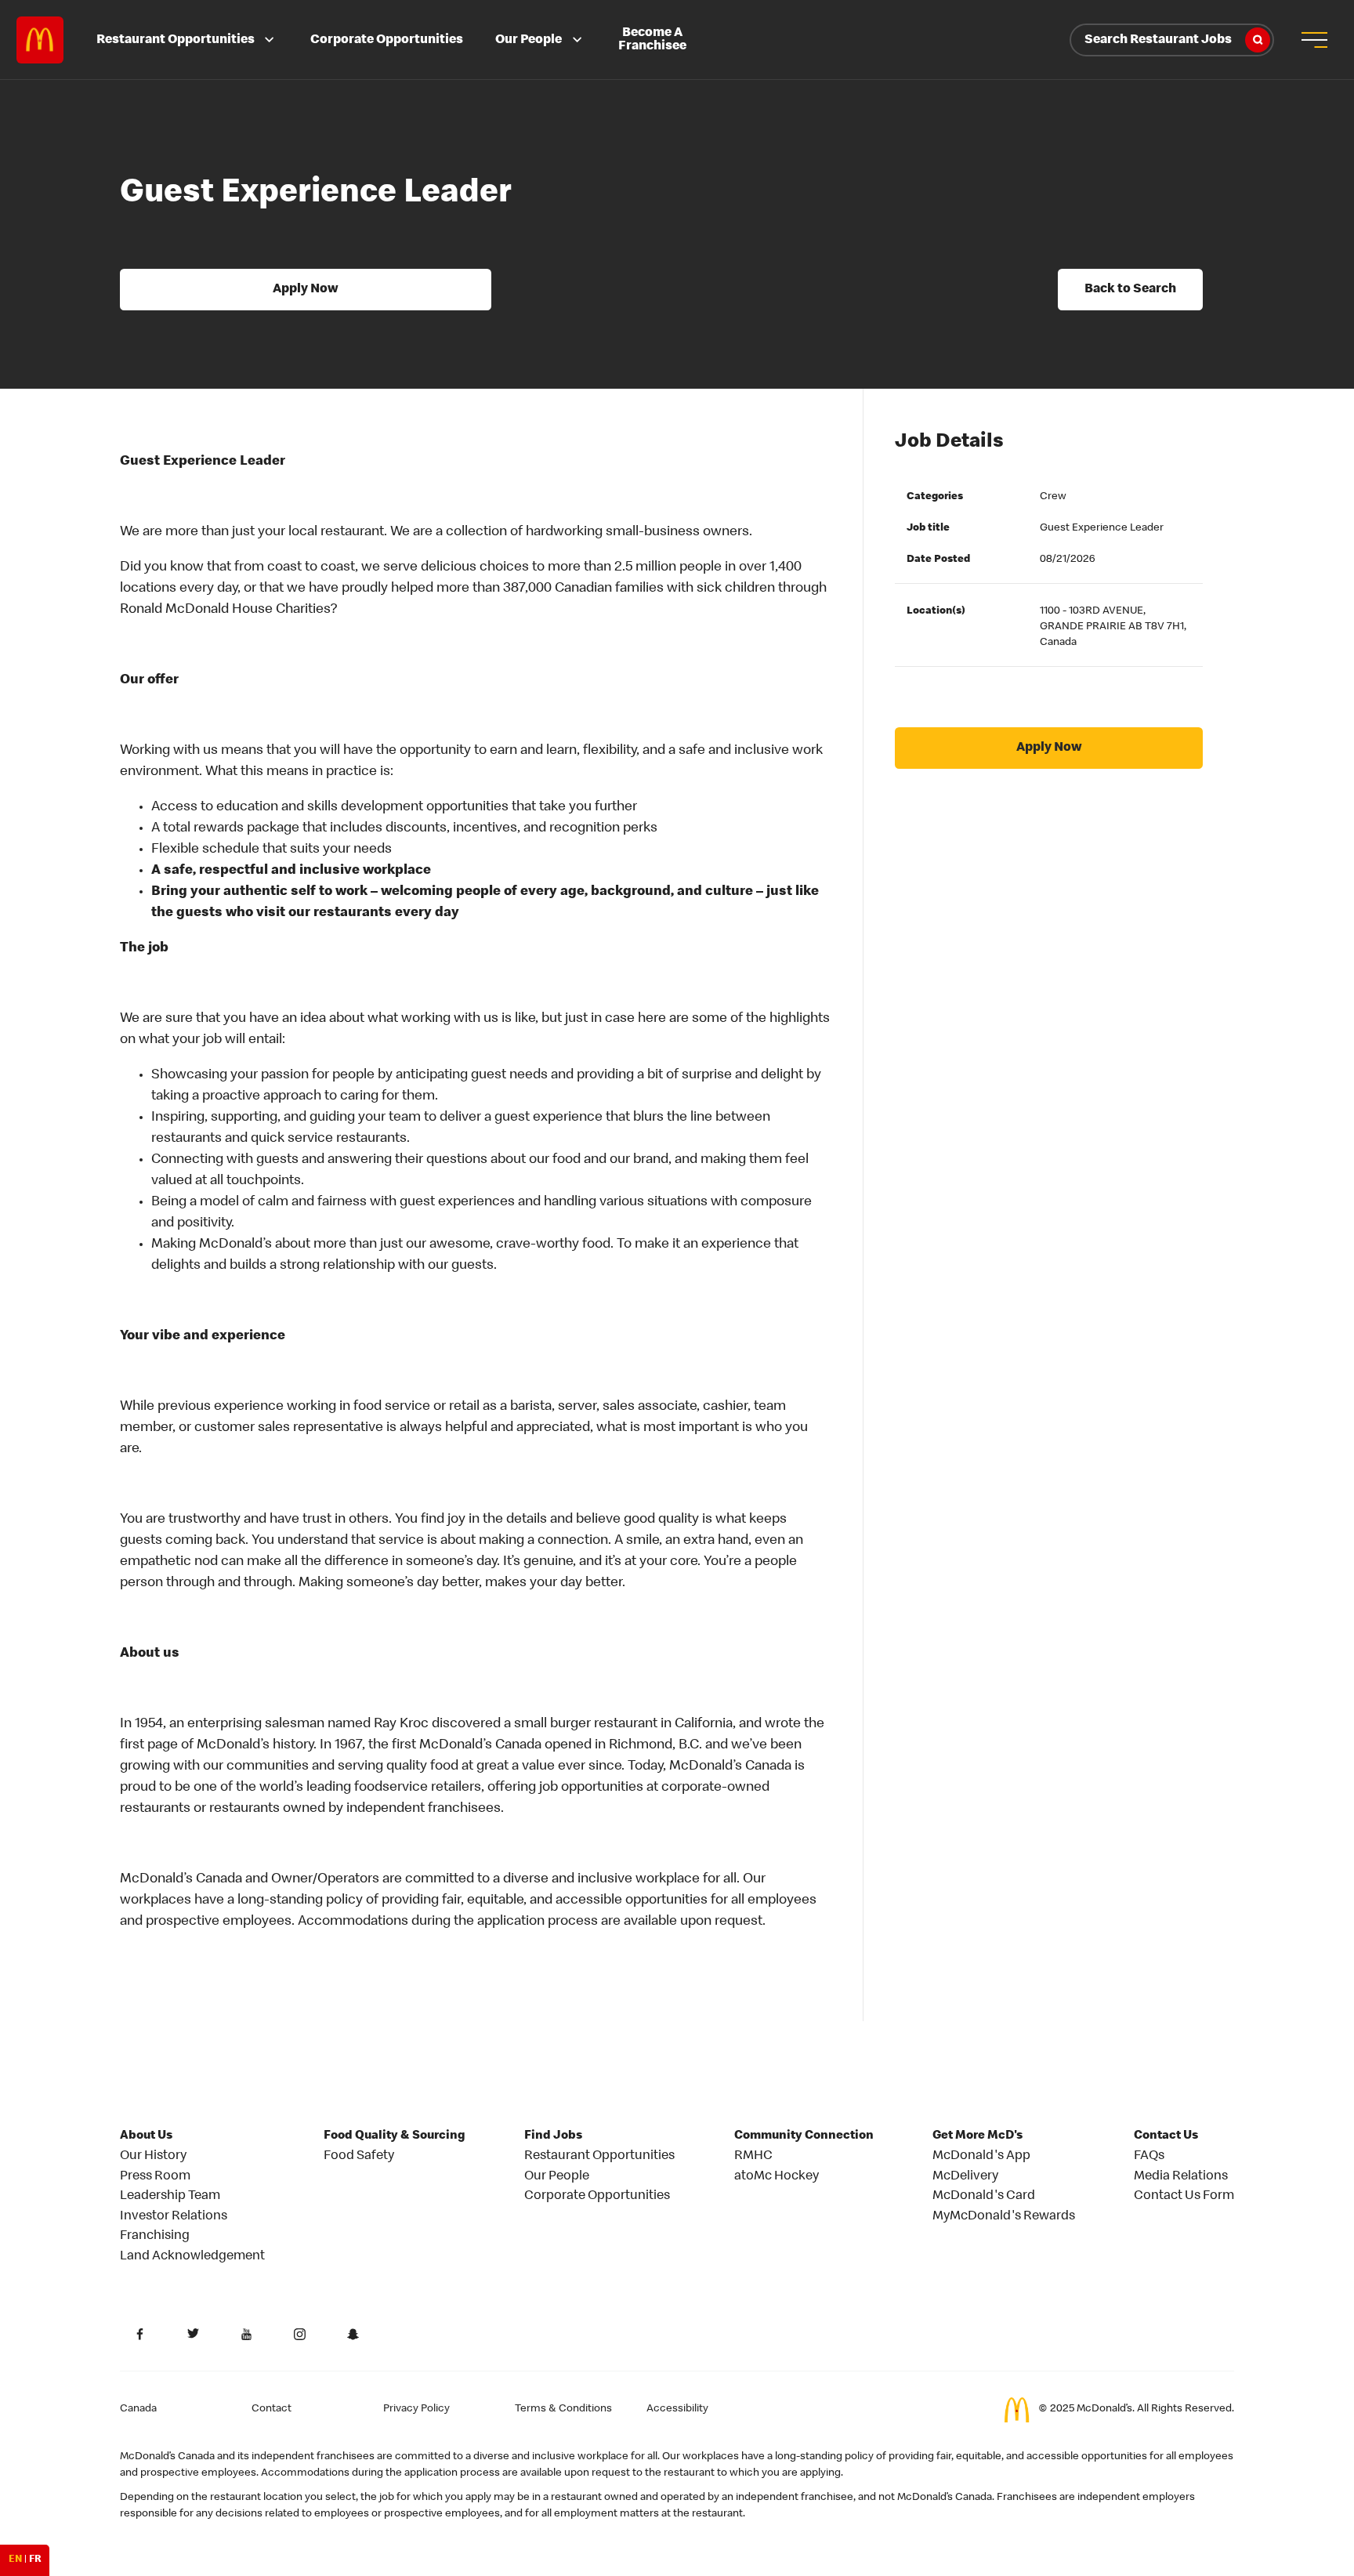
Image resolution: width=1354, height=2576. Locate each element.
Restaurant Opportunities (176, 40)
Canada (138, 2409)
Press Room (155, 2177)
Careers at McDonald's (40, 40)
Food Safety (359, 2156)
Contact (272, 2409)
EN (15, 2560)
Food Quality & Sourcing (395, 2136)
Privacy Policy (416, 2409)
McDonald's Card (984, 2196)
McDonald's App (981, 2156)
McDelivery (965, 2177)
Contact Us (1166, 2136)
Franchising (155, 2236)
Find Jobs (553, 2136)
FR (35, 2560)
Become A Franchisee (652, 40)
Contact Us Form (1184, 2196)
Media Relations (1181, 2177)
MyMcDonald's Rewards (1004, 2217)
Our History (153, 2156)
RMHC (753, 2156)
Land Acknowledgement (192, 2257)
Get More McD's (977, 2136)
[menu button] (1314, 40)
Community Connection (804, 2136)
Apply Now (306, 290)
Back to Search (1130, 290)
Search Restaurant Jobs (1158, 40)
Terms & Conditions (563, 2409)
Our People (529, 40)
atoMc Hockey (777, 2177)
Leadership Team (170, 2196)
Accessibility (677, 2409)
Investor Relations (174, 2217)
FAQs (1149, 2156)
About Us (146, 2136)
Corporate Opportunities (387, 40)
